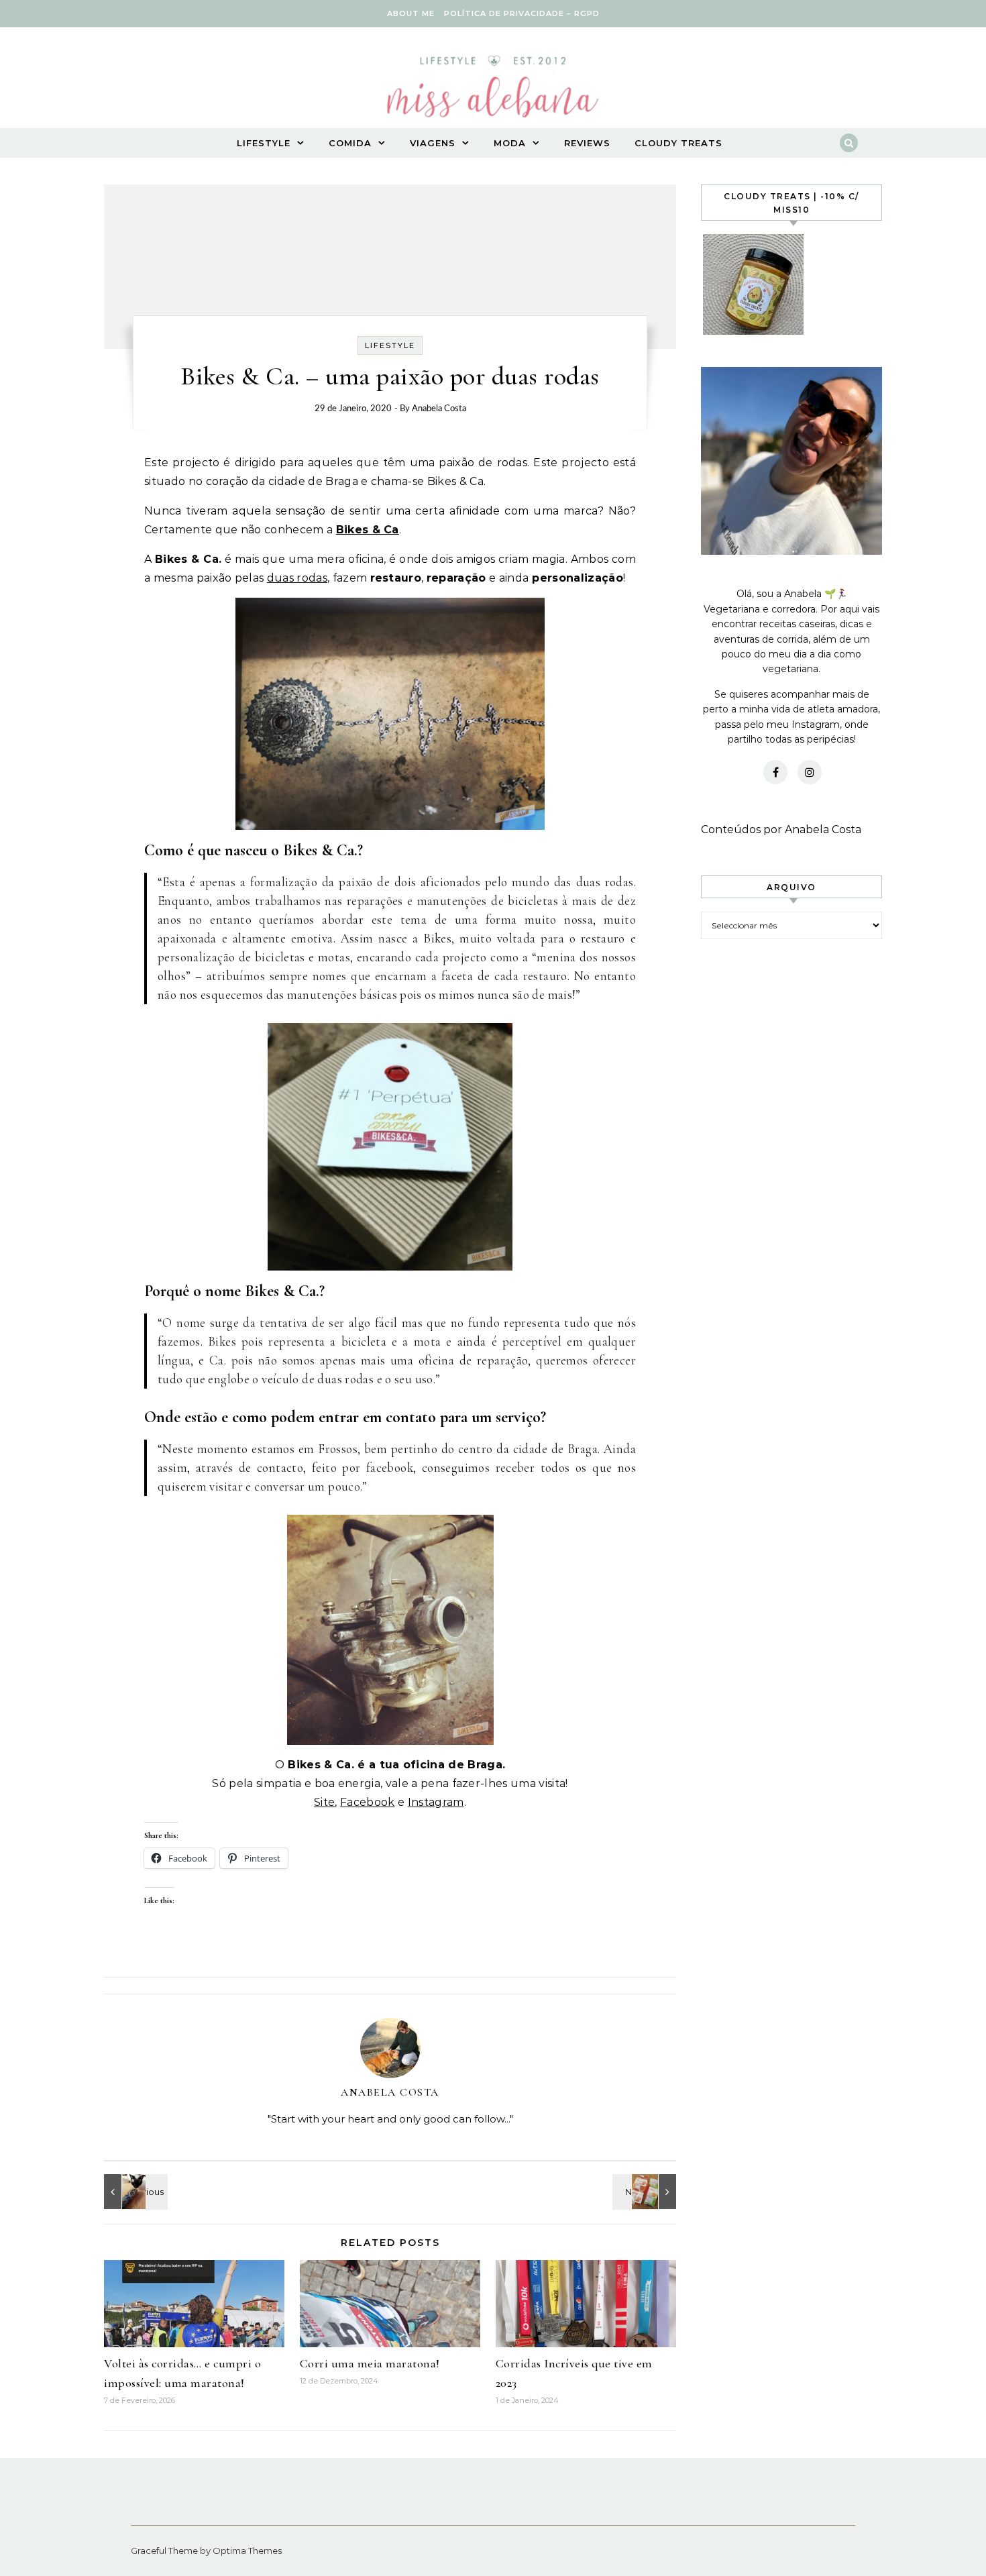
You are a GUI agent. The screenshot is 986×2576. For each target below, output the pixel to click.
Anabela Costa (439, 409)
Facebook (368, 1802)
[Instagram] (810, 772)
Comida (350, 143)
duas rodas (297, 578)
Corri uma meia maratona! (370, 2363)
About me (411, 13)
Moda (510, 143)
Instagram (436, 1802)
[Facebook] (775, 772)
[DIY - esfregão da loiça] (646, 2192)
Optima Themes (247, 2551)
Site (324, 1802)
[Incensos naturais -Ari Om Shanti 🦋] (134, 2192)
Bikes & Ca (368, 530)
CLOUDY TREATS (678, 143)
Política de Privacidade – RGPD (522, 13)
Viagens (433, 143)
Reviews (587, 143)
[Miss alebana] (493, 91)
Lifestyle (264, 143)
